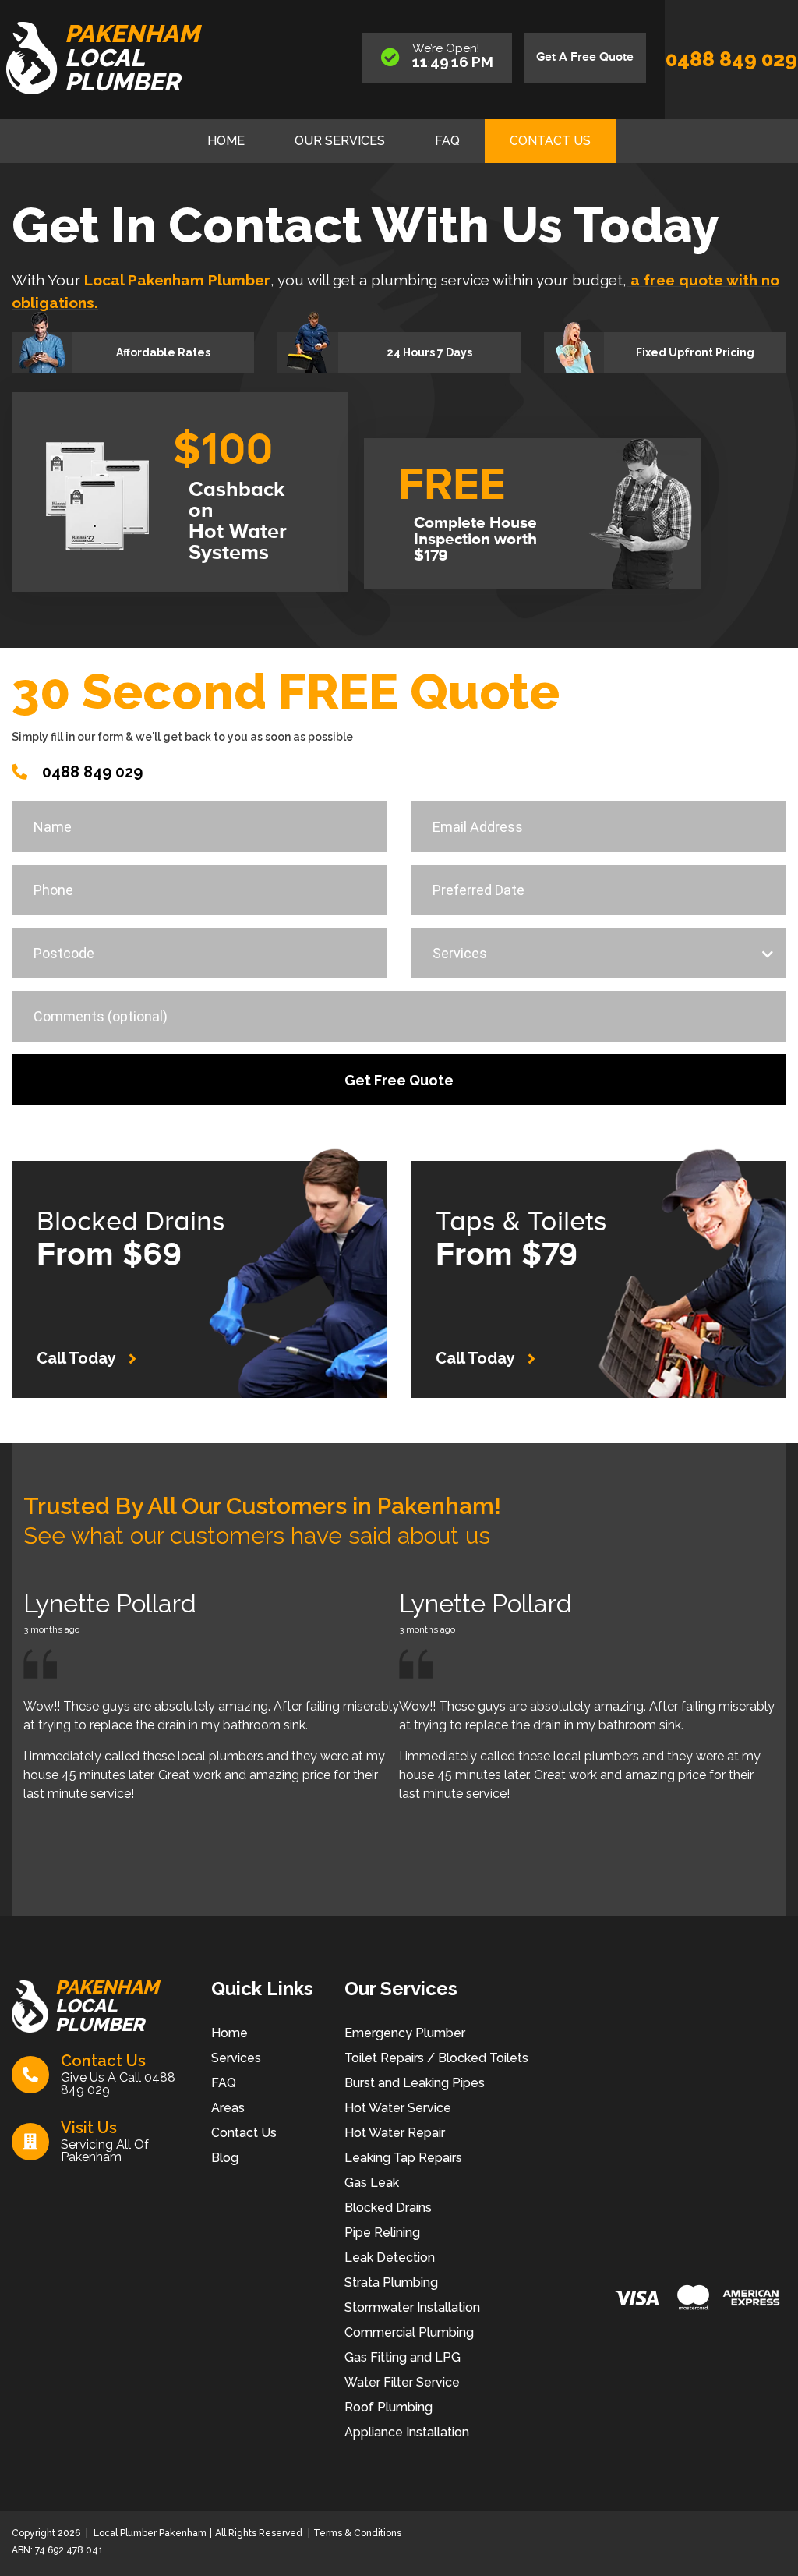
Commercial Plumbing (409, 2332)
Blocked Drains (388, 2208)
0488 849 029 (731, 59)
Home (226, 141)
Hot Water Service (398, 2108)
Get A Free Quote (585, 57)
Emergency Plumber (405, 2033)
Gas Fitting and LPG (403, 2357)
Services (236, 2058)
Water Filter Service (402, 2382)
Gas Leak (372, 2183)
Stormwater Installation (412, 2307)
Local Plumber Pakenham (149, 2533)
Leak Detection (390, 2258)
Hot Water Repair (395, 2133)
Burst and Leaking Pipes (415, 2083)
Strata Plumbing (391, 2282)
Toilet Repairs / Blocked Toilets (436, 2058)
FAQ (447, 141)
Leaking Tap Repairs (403, 2158)
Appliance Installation (407, 2432)
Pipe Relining (382, 2233)
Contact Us (550, 141)
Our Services (340, 141)
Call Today (76, 1358)
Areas (228, 2108)
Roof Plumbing (388, 2407)
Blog (225, 2158)
